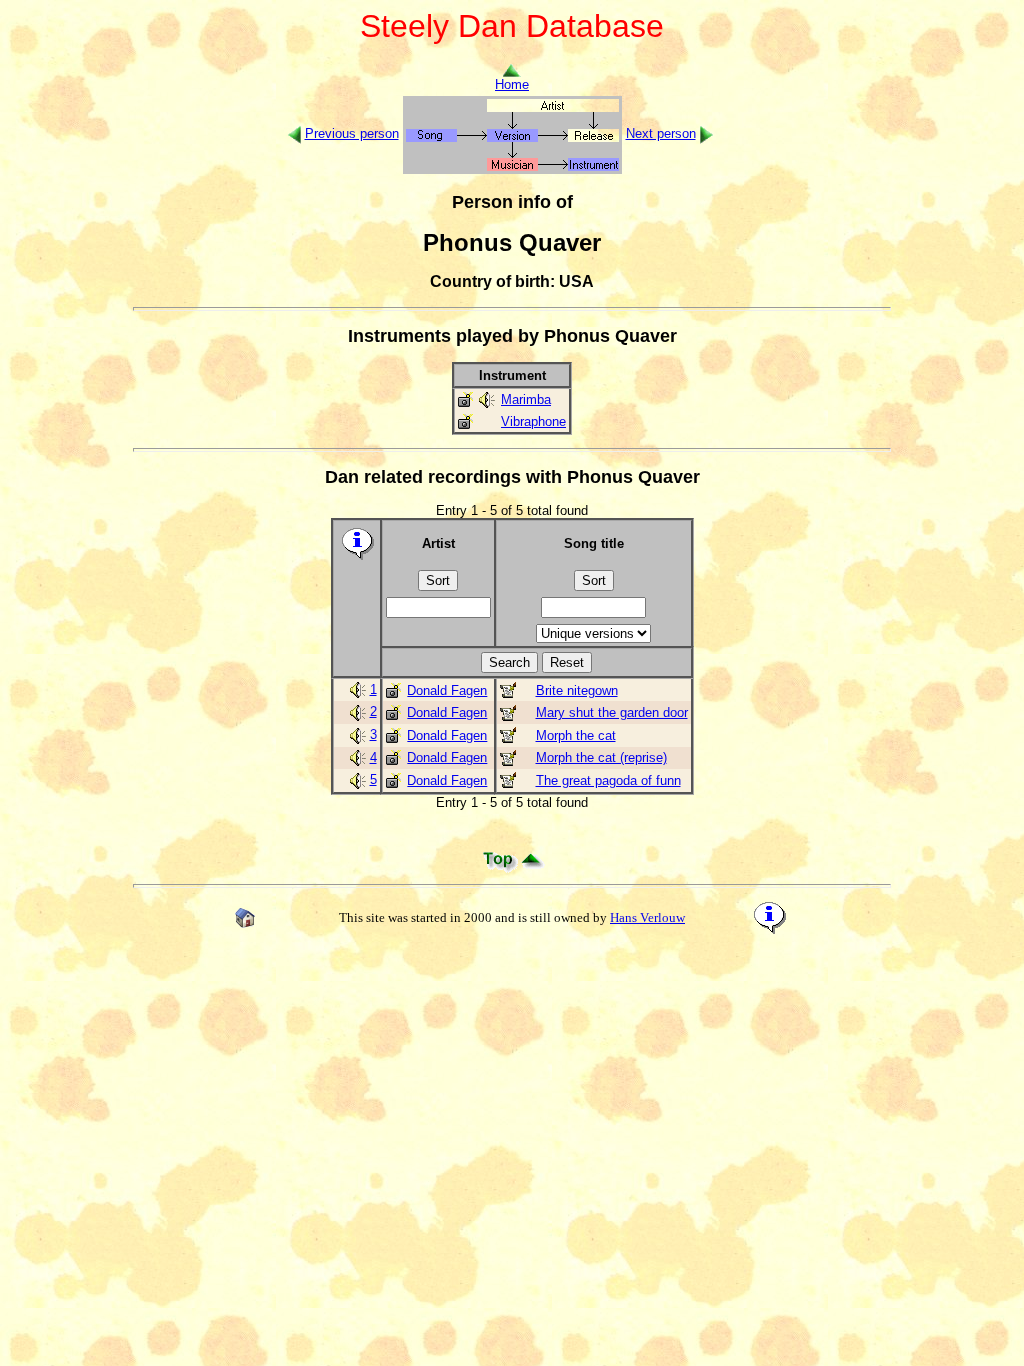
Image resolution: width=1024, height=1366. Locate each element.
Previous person (352, 133)
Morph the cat (576, 735)
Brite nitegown (577, 690)
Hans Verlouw (647, 917)
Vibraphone (533, 421)
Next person (661, 133)
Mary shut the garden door (612, 712)
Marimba (526, 399)
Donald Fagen (447, 690)
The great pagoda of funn (608, 780)
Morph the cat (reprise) (601, 757)
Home (512, 84)
